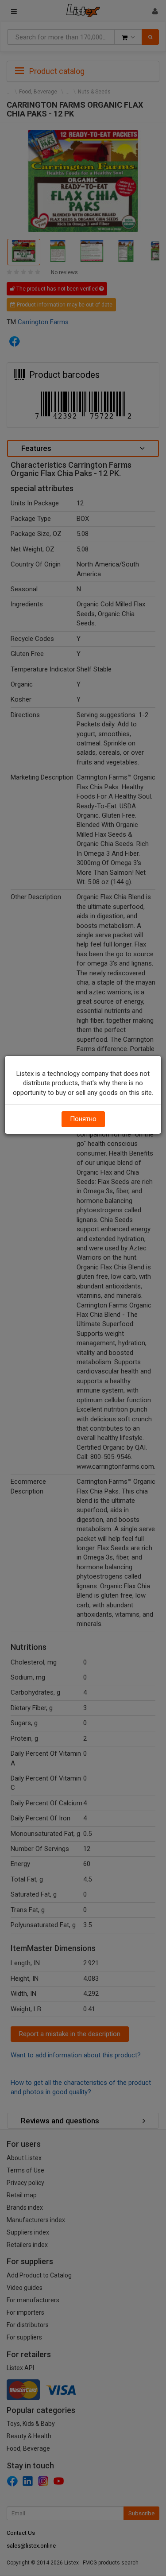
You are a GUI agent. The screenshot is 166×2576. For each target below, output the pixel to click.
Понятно (83, 1119)
